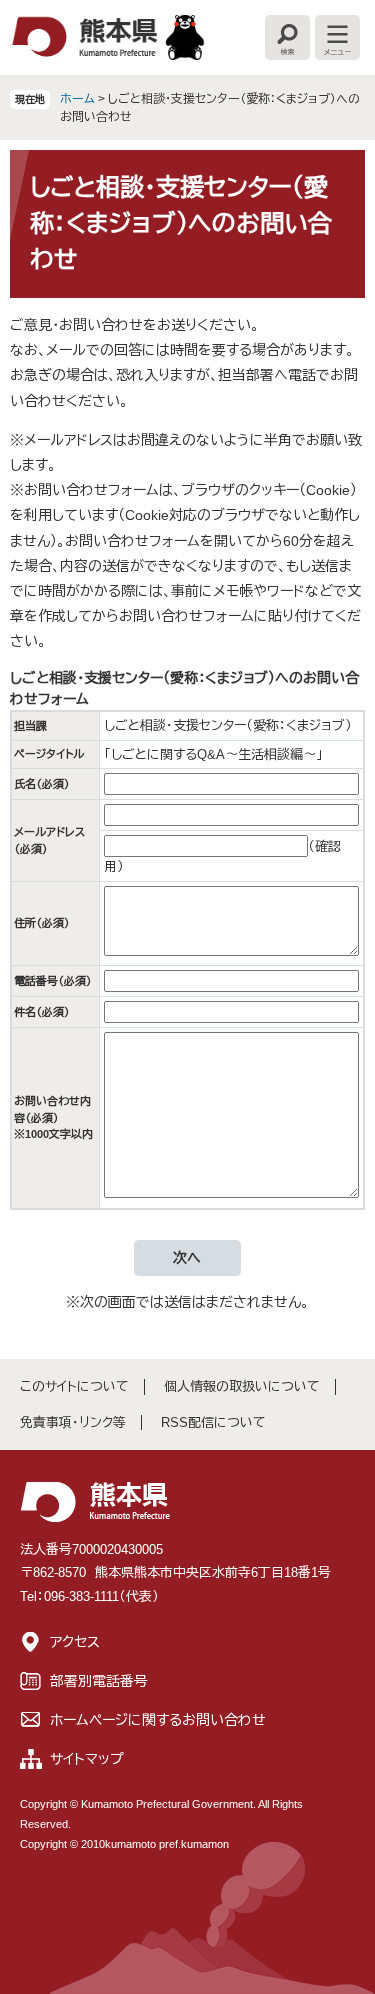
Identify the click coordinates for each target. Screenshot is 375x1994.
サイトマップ (87, 1759)
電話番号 (53, 981)
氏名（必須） (42, 784)
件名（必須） (42, 1012)
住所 (42, 923)
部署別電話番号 (99, 1681)
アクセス (75, 1642)
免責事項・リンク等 (73, 1422)
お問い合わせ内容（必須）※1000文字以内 (53, 1117)
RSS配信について (213, 1422)
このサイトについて (74, 1386)
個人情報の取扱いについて (242, 1386)
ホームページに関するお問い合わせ (158, 1720)
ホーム (77, 99)
